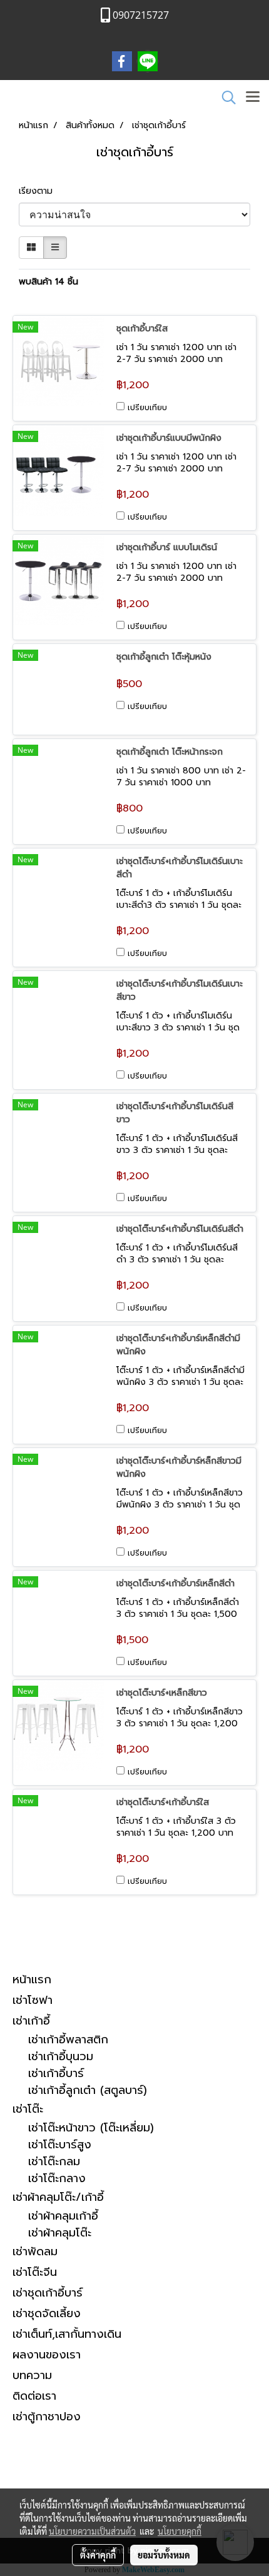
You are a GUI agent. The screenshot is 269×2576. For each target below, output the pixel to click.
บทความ (32, 2375)
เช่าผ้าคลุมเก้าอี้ (63, 2216)
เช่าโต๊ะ (28, 2109)
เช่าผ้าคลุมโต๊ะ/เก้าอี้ (58, 2197)
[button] (225, 98)
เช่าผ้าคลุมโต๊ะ (60, 2233)
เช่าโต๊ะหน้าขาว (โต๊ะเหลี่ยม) (91, 2128)
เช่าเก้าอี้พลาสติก (68, 2040)
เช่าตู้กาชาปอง (47, 2417)
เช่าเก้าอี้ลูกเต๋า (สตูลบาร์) (88, 2090)
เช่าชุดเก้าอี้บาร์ (48, 2293)
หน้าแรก (32, 1980)
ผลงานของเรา (47, 2355)
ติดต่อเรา (34, 2396)
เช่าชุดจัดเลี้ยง (47, 2313)
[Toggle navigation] (253, 98)
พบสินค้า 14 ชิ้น (48, 282)
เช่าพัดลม (35, 2251)
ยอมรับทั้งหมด (164, 2555)
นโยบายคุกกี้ (180, 2531)
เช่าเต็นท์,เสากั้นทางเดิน (67, 2334)
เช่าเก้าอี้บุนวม (61, 2057)
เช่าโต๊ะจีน (35, 2272)
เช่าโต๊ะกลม (54, 2162)
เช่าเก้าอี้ (31, 2021)
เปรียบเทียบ (147, 408)
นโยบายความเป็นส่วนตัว (92, 2531)
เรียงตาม (40, 191)
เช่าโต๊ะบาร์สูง (60, 2145)
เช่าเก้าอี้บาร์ (56, 2074)
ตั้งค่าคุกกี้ (98, 2555)
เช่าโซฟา (33, 2000)
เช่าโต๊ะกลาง (57, 2179)
